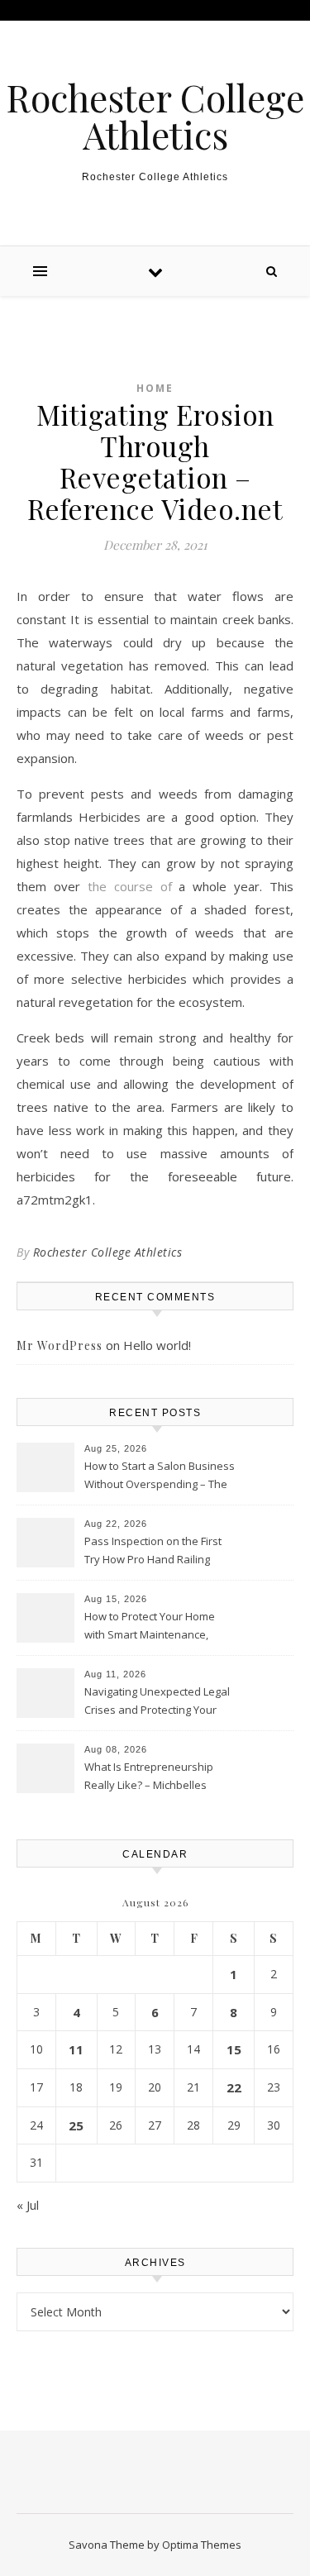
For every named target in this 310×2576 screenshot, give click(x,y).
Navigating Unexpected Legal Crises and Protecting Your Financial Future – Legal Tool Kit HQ (157, 1702)
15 (234, 2049)
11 (76, 2049)
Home (155, 388)
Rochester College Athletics (155, 116)
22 (234, 2087)
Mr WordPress (60, 1345)
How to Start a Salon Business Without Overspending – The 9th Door (160, 1476)
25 (76, 2125)
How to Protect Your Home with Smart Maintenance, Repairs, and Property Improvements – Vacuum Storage (150, 1627)
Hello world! (157, 1345)
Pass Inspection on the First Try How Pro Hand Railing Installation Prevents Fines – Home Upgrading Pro (155, 1552)
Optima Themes (202, 2545)
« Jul (28, 2205)
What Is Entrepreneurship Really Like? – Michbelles (149, 1776)
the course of (130, 886)
